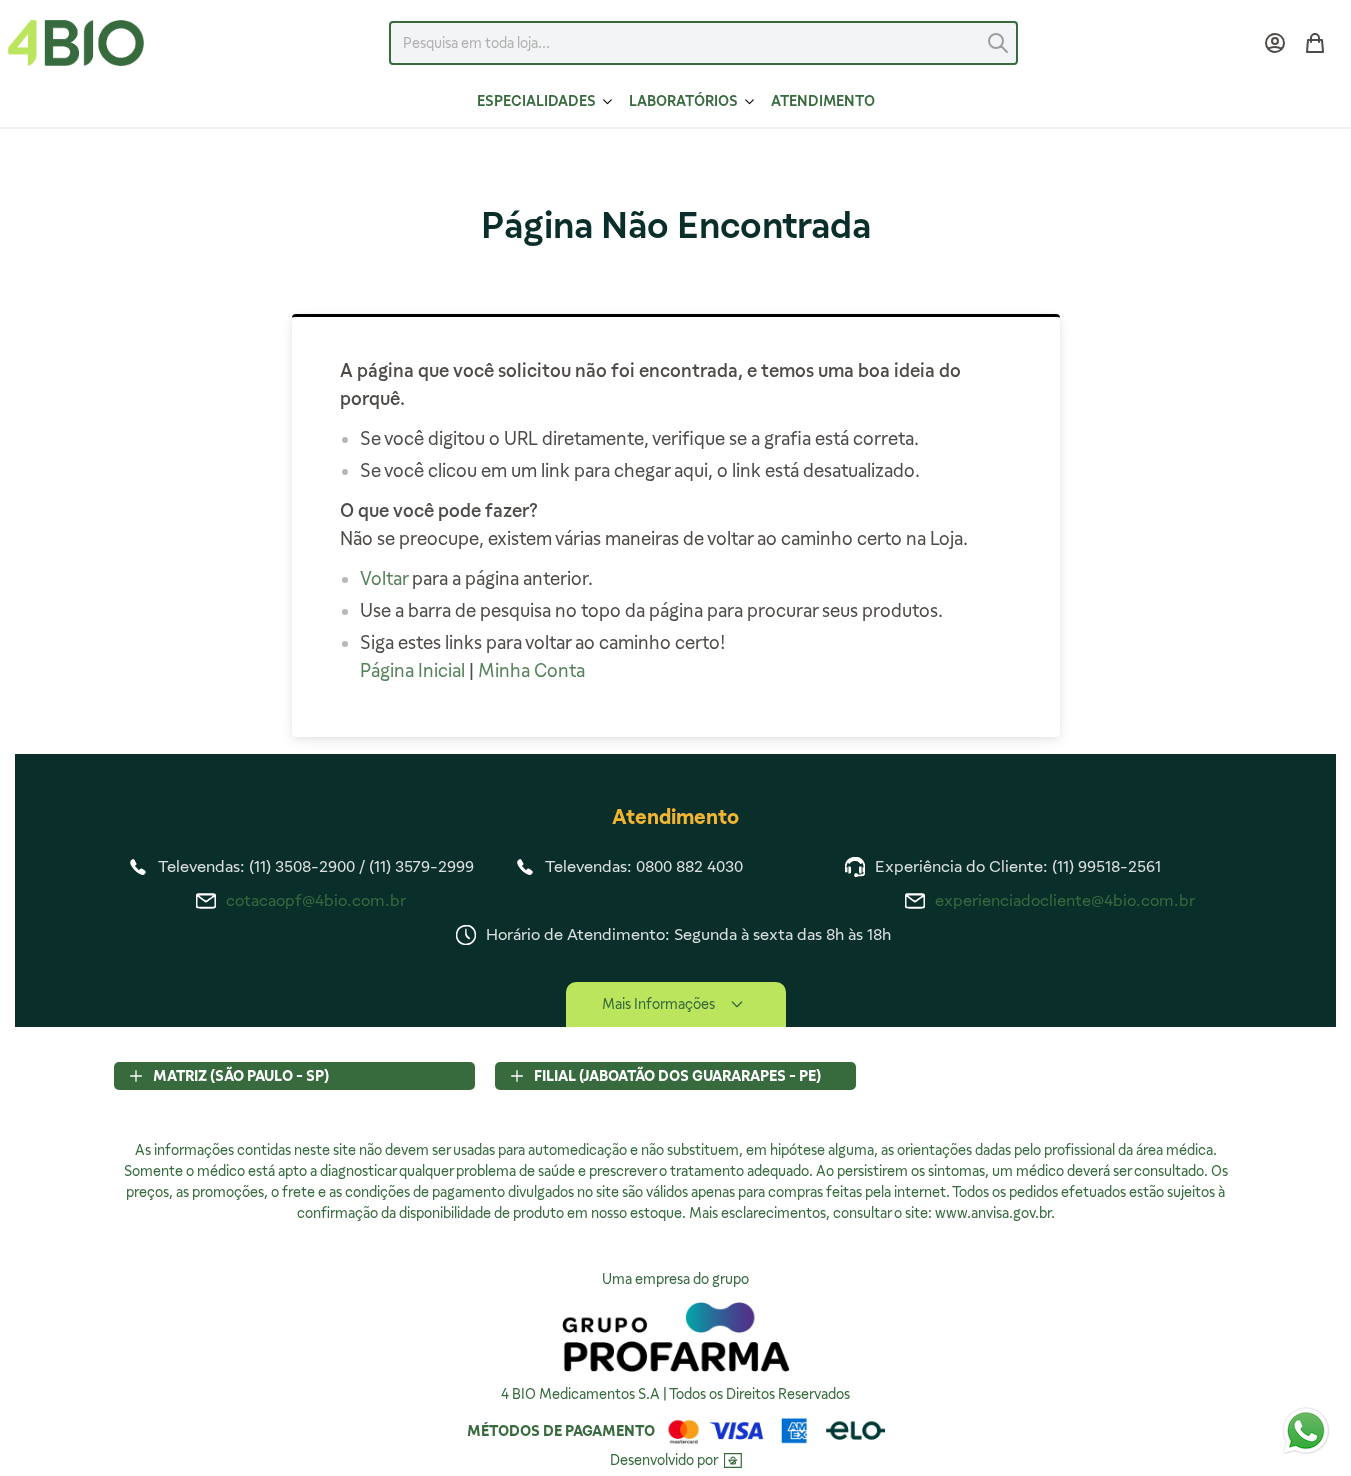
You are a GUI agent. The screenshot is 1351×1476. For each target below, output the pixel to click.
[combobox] (703, 43)
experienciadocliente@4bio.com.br (1065, 900)
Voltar (384, 578)
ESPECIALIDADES (536, 101)
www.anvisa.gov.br (993, 1213)
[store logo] (76, 43)
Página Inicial (412, 670)
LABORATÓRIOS (683, 101)
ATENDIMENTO (823, 101)
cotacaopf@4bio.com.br (316, 900)
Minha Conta (531, 670)
